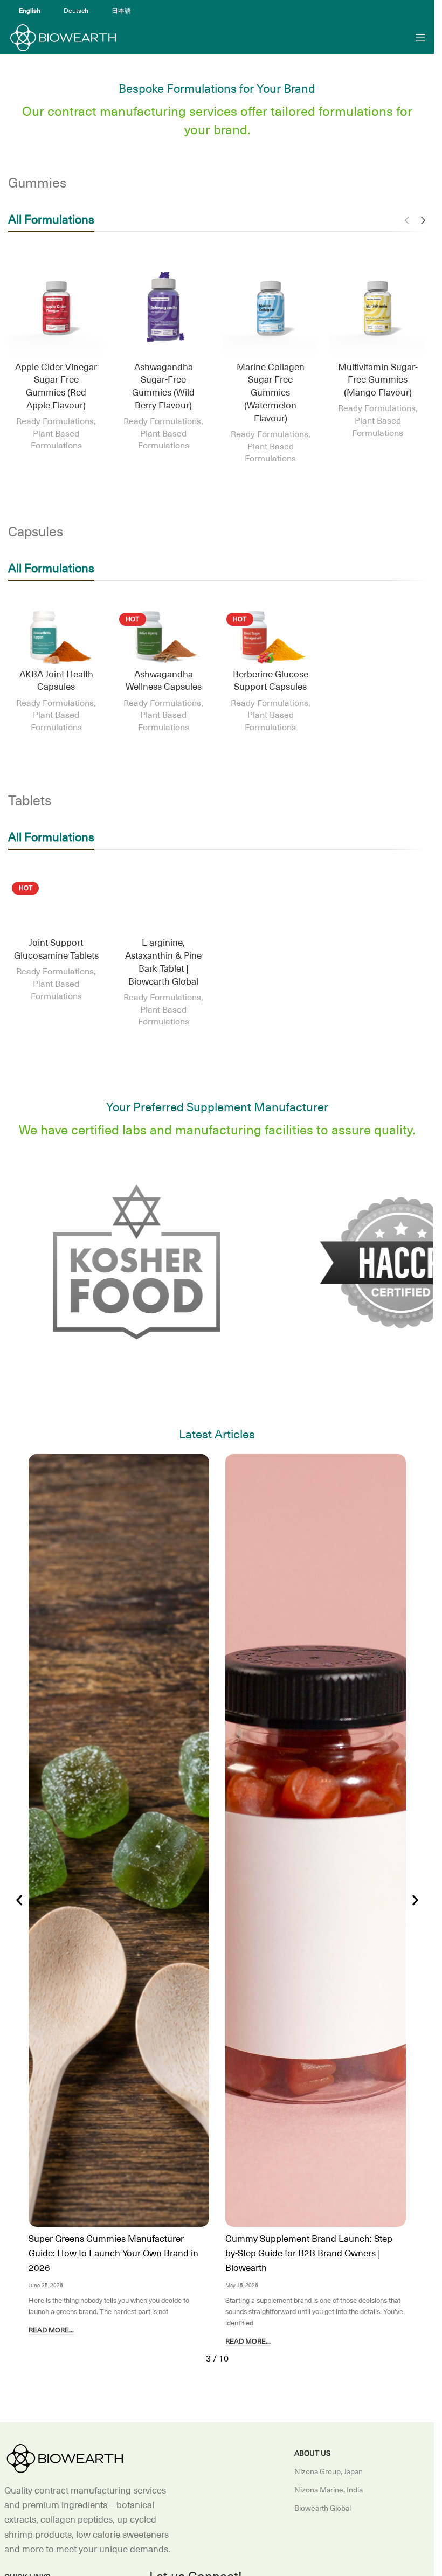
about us (313, 2453)
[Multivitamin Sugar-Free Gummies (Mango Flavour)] (378, 309)
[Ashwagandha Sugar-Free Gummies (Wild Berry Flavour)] (164, 309)
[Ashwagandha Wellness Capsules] (164, 636)
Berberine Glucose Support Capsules (271, 681)
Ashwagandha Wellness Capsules (164, 681)
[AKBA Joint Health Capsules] (56, 636)
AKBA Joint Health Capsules (56, 681)
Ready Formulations (55, 421)
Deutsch (76, 11)
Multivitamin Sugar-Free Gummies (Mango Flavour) (378, 380)
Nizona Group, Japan (329, 2471)
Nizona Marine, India (329, 2490)
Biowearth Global (323, 2508)
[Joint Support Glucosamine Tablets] (56, 905)
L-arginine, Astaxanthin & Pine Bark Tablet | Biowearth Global (163, 962)
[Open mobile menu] (420, 38)
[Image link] (64, 2458)
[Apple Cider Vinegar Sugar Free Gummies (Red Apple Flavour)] (56, 309)
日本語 (121, 11)
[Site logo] (62, 37)
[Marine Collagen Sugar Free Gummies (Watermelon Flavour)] (271, 309)
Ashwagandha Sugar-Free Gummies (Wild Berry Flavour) (163, 387)
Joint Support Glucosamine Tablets (56, 950)
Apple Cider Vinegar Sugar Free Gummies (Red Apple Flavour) (56, 387)
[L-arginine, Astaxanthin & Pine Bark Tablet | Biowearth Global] (164, 905)
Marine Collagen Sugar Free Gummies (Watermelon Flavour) (271, 393)
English (30, 11)
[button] (19, 1900)
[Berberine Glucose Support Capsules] (271, 636)
